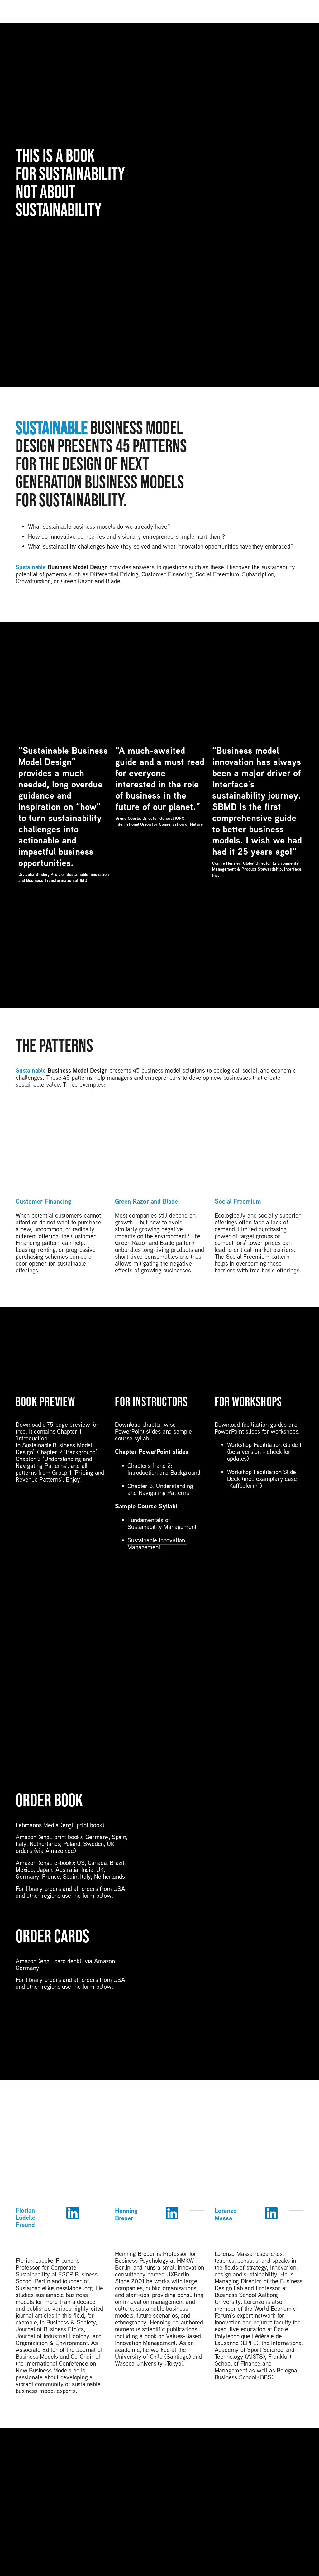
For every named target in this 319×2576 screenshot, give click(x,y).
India (87, 1869)
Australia (67, 1869)
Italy (21, 1843)
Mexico (25, 1869)
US (81, 1862)
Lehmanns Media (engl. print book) (60, 1825)
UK (100, 1869)
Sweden (93, 1843)
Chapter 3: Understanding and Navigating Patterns (161, 1489)
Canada (97, 1862)
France (51, 1876)
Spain (119, 1837)
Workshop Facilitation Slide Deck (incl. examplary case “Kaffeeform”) (263, 1478)
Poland (72, 1843)
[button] (293, 737)
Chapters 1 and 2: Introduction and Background (164, 1469)
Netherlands (45, 1843)
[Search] (18, 12)
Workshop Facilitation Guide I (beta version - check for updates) (265, 1451)
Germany (97, 1837)
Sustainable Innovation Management (157, 1543)
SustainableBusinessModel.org (54, 2288)
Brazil (117, 1862)
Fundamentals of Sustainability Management (162, 1523)
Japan (44, 1869)
